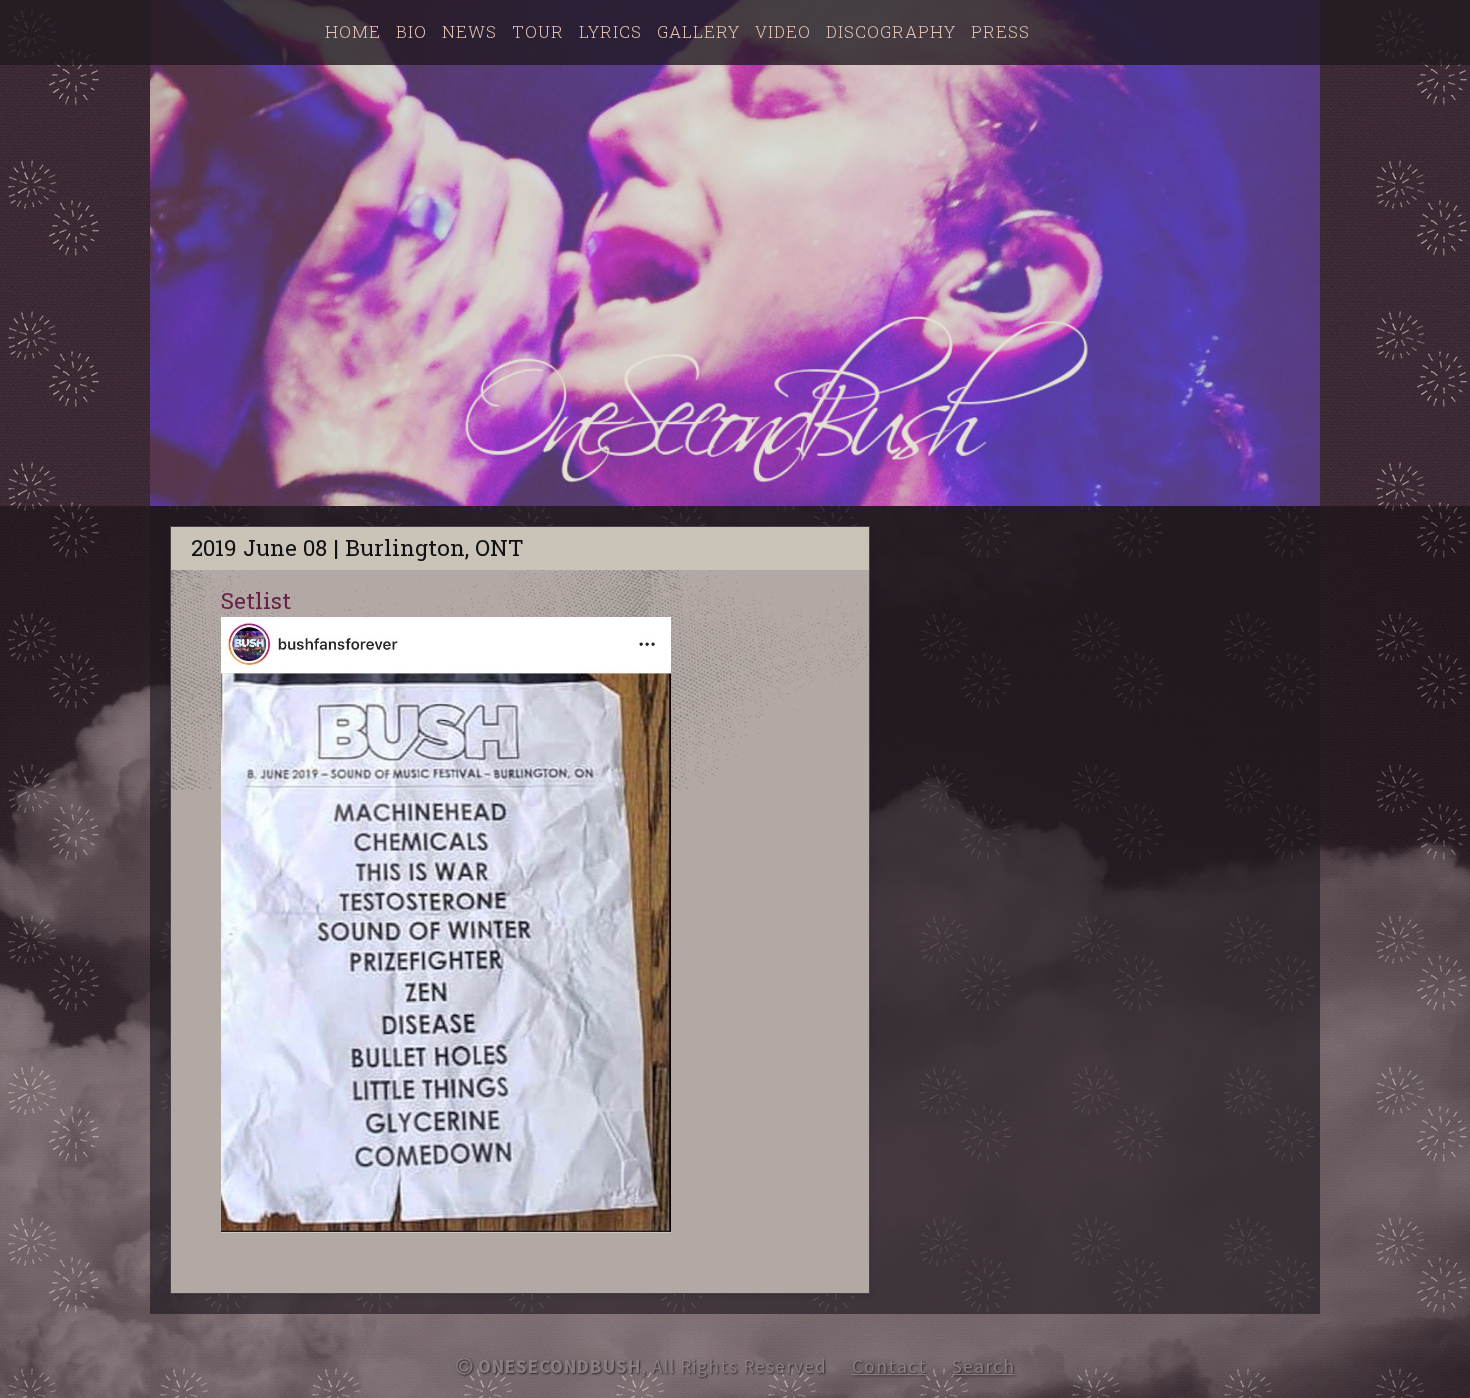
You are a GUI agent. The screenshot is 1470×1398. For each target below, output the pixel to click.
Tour (538, 31)
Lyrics (610, 31)
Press (1000, 31)
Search (983, 1366)
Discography (891, 31)
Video (783, 31)
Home (353, 31)
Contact (889, 1366)
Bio (411, 31)
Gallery (698, 31)
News (469, 31)
